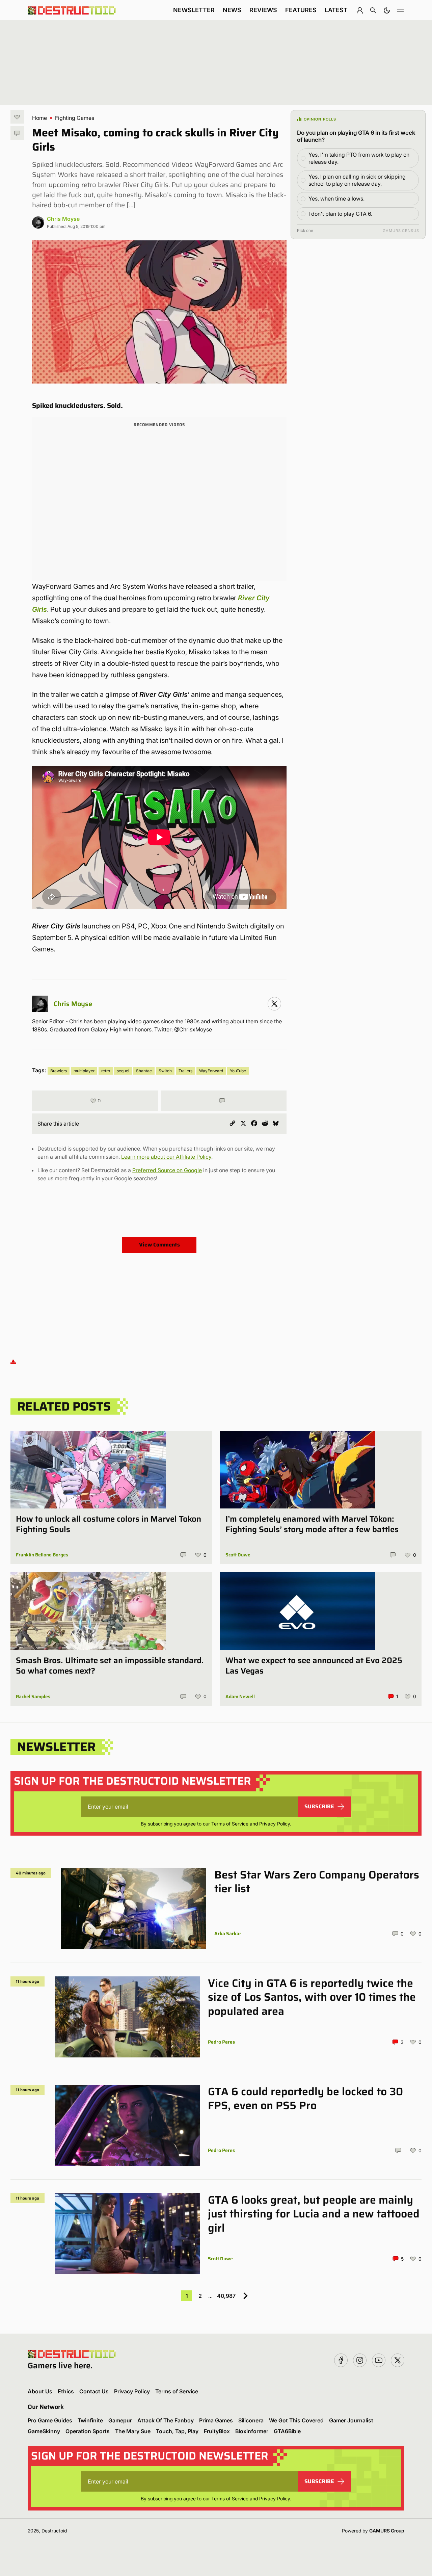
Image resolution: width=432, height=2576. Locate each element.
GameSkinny (44, 2431)
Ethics (66, 2391)
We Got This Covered (296, 2420)
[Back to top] (13, 1361)
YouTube (238, 1071)
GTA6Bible (287, 2431)
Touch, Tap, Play (177, 2431)
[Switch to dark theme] (387, 10)
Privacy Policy (275, 1824)
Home (39, 118)
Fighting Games (75, 118)
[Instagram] (274, 1004)
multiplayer (84, 1071)
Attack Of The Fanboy (166, 2420)
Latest (336, 10)
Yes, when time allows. (336, 199)
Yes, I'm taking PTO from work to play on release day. (359, 158)
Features (301, 10)
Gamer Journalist (351, 2420)
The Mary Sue (133, 2431)
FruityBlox (217, 2431)
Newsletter (194, 10)
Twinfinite (90, 2420)
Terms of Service (230, 1824)
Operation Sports (88, 2431)
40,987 (226, 2296)
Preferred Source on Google (167, 1170)
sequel (123, 1071)
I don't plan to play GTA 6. (340, 214)
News (232, 10)
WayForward (211, 1071)
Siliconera (251, 2420)
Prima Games (216, 2420)
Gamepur (120, 2420)
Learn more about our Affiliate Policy (166, 1157)
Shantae (144, 1071)
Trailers (185, 1071)
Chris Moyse (63, 219)
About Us (40, 2391)
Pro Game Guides (50, 2420)
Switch (165, 1071)
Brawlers (59, 1071)
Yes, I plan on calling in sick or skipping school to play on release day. (357, 180)
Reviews (263, 10)
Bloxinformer (252, 2431)
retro (106, 1071)
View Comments (159, 1245)
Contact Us (94, 2391)
